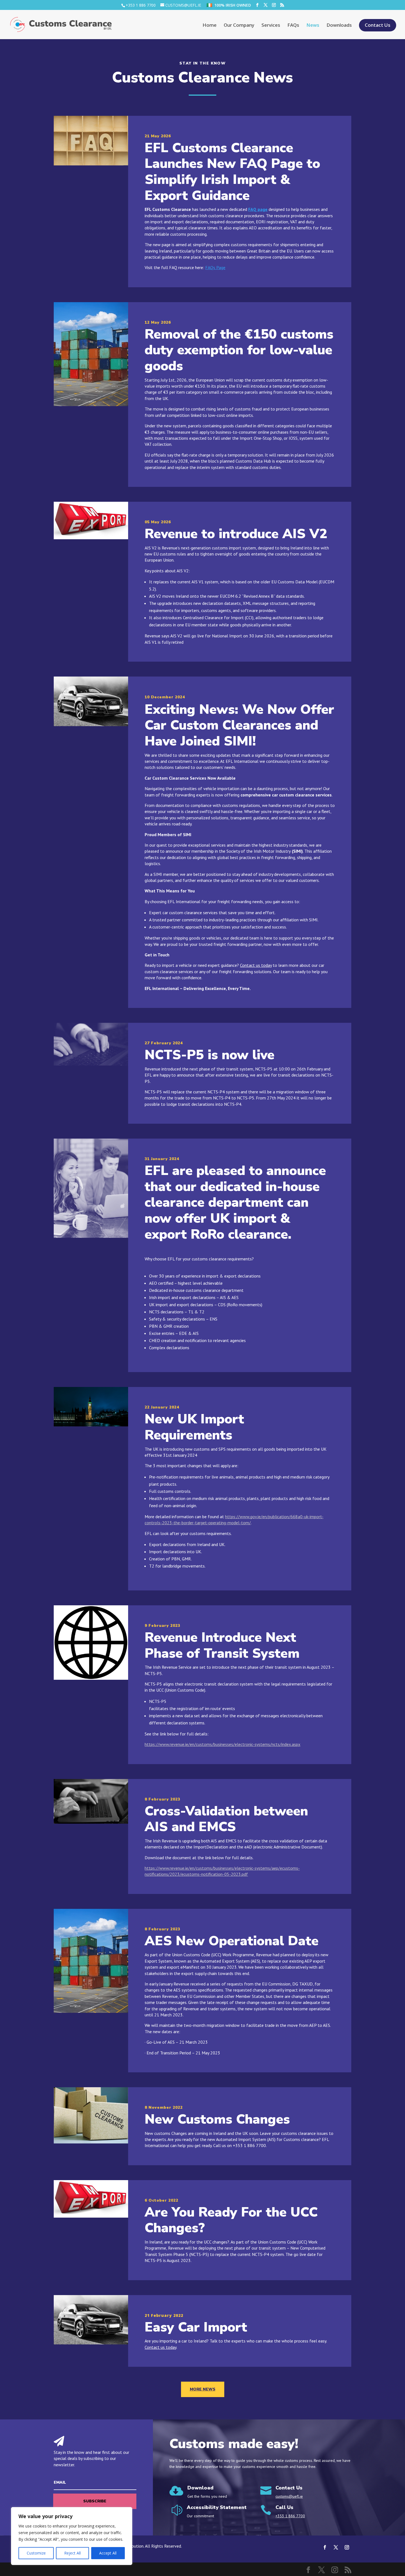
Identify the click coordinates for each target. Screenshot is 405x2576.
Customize (36, 2553)
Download (200, 2488)
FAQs (293, 26)
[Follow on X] (336, 2547)
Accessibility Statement (217, 2507)
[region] (72, 2536)
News (313, 26)
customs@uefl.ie (289, 2496)
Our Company (239, 26)
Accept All (108, 2553)
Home (210, 26)
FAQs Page (215, 267)
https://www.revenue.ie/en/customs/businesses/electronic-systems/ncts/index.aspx (222, 1744)
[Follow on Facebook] (325, 2547)
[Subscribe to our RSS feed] (282, 5)
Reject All (72, 2553)
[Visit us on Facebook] (257, 5)
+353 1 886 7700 (141, 5)
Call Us (284, 2507)
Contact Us (378, 26)
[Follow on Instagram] (347, 2547)
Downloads (339, 26)
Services (271, 26)
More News (203, 2389)
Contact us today (256, 965)
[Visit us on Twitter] (266, 5)
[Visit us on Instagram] (274, 5)
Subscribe (95, 2501)
